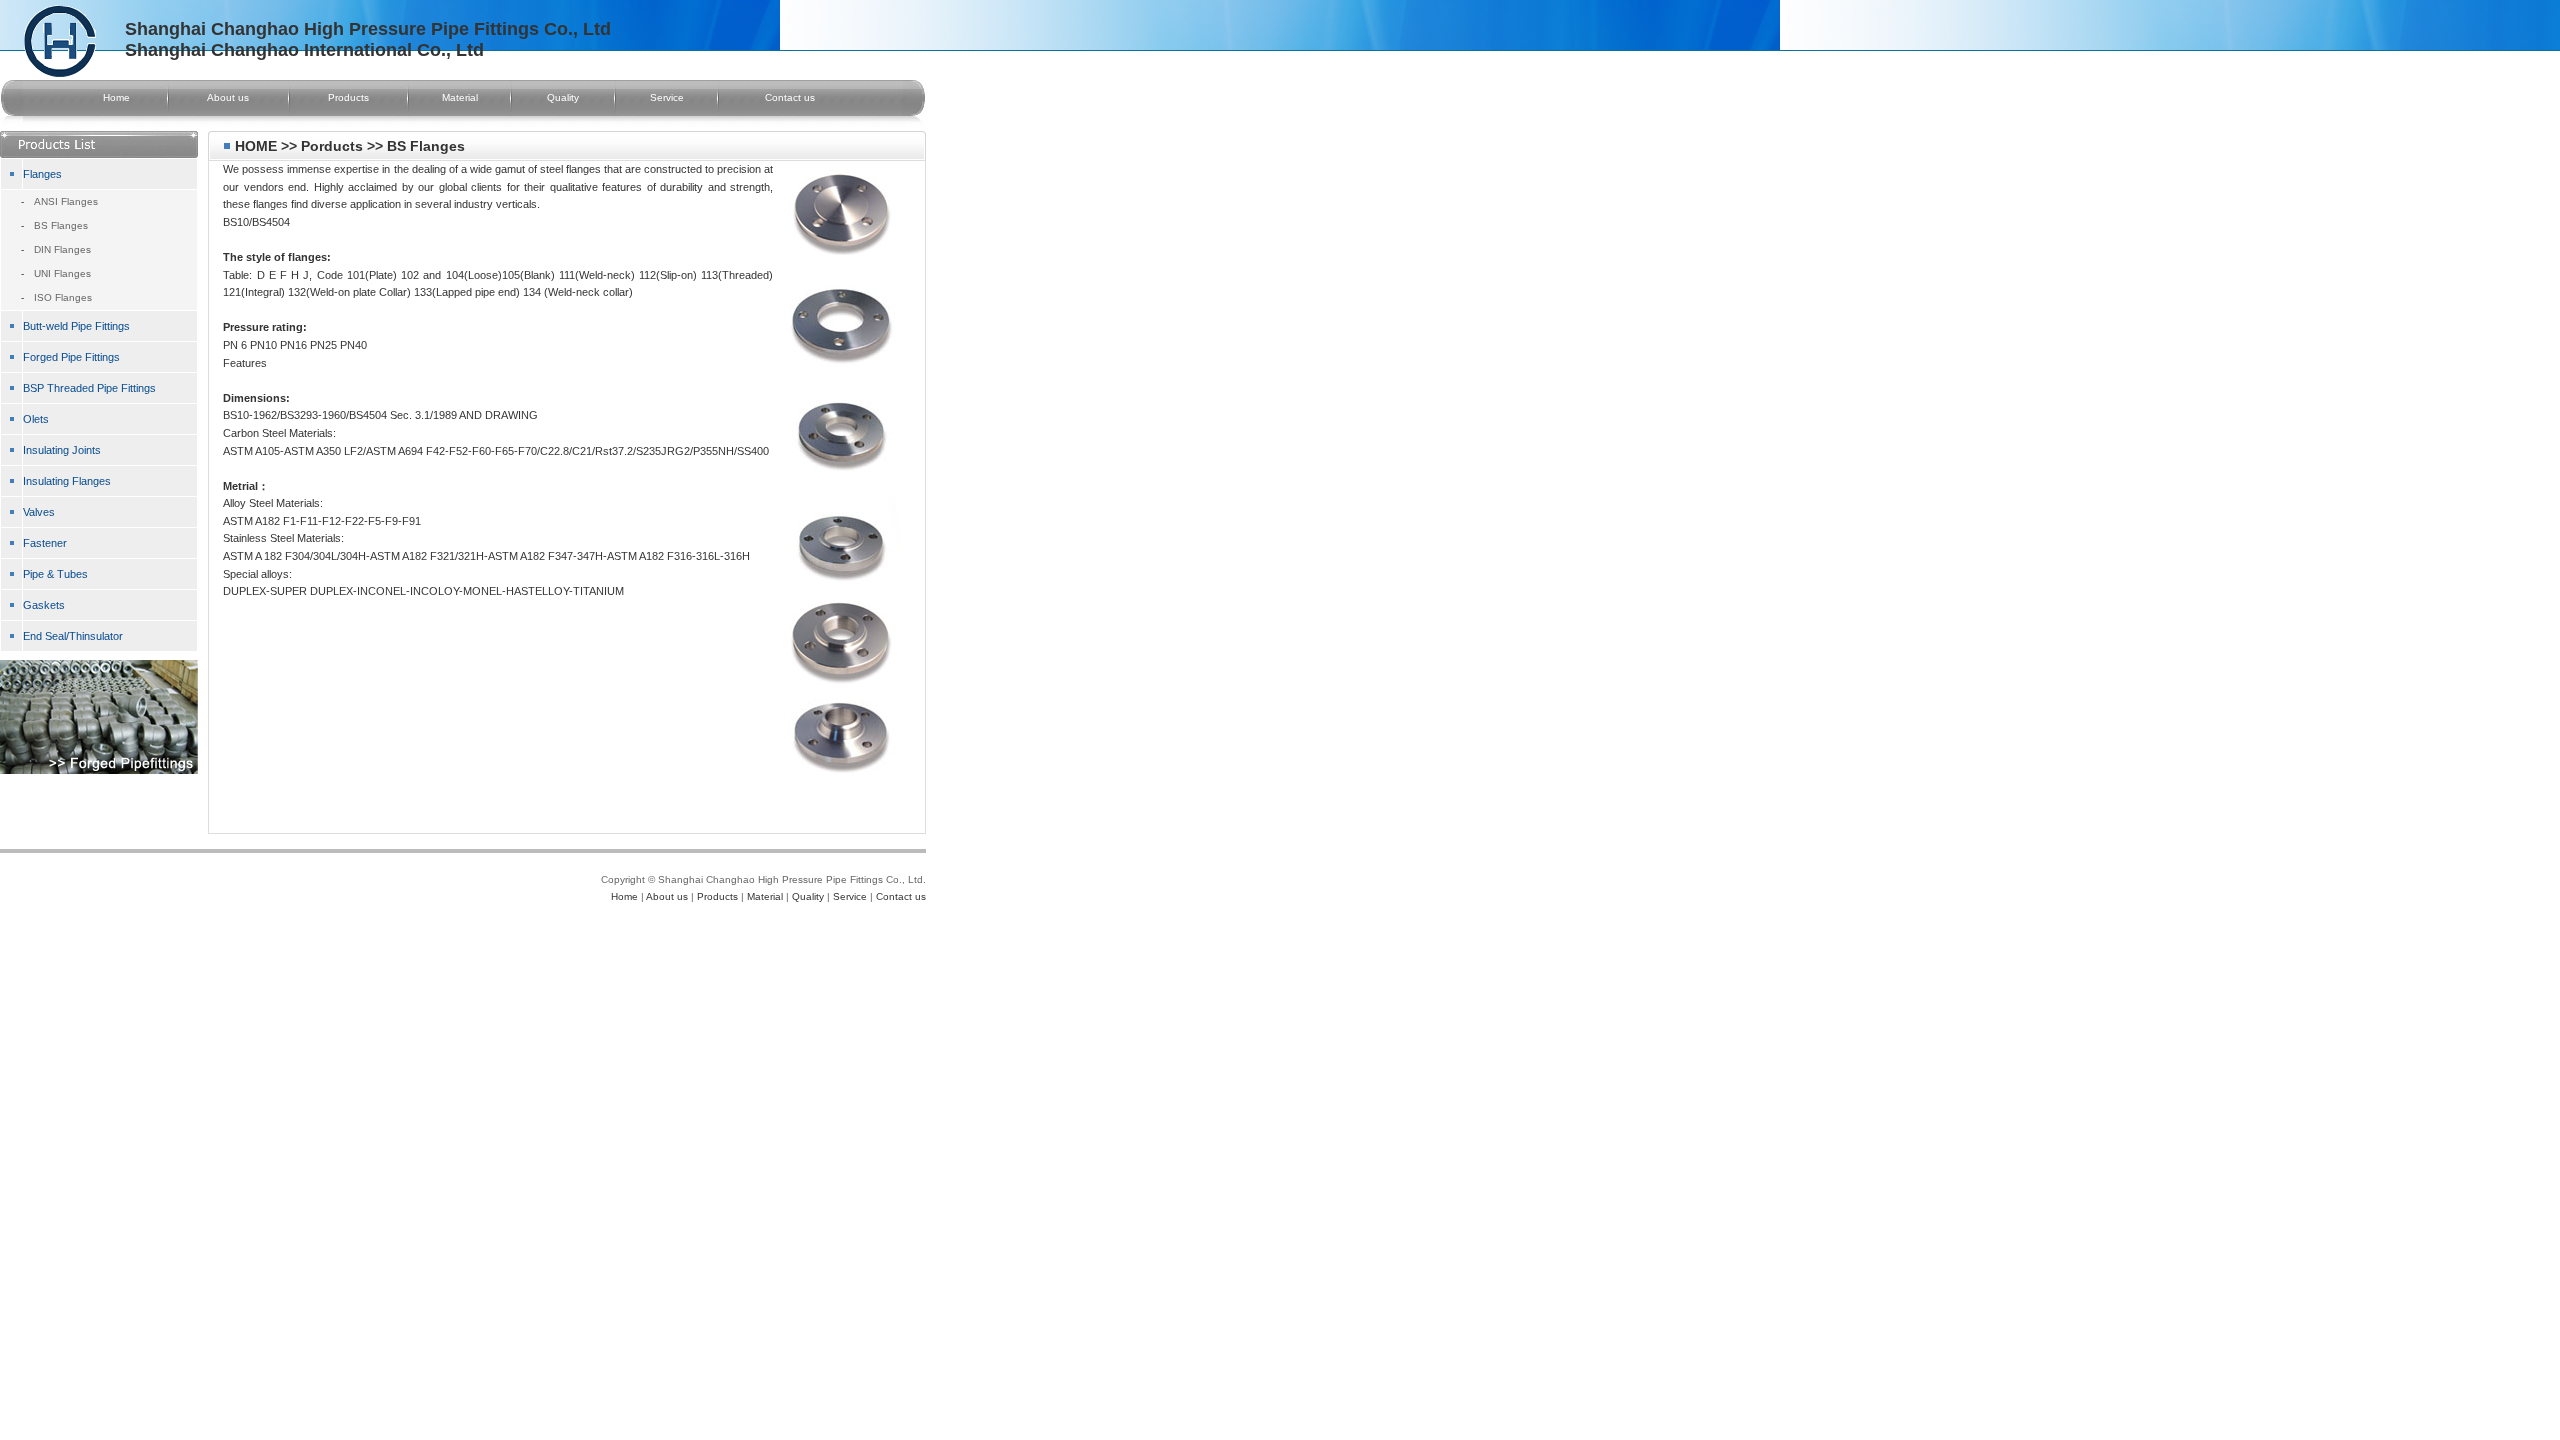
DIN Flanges (62, 249)
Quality (563, 97)
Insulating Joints (62, 450)
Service (667, 97)
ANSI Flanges (66, 201)
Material (460, 97)
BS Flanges (61, 225)
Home (116, 97)
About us (228, 97)
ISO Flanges (63, 297)
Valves (39, 512)
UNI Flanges (62, 273)
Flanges (42, 174)
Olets (36, 419)
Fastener (45, 543)
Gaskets (44, 605)
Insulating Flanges (67, 481)
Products (348, 97)
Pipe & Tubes (55, 574)
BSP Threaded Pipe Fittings (89, 388)
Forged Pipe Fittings (71, 357)
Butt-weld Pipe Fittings (76, 326)
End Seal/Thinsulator (73, 636)
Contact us (790, 97)
